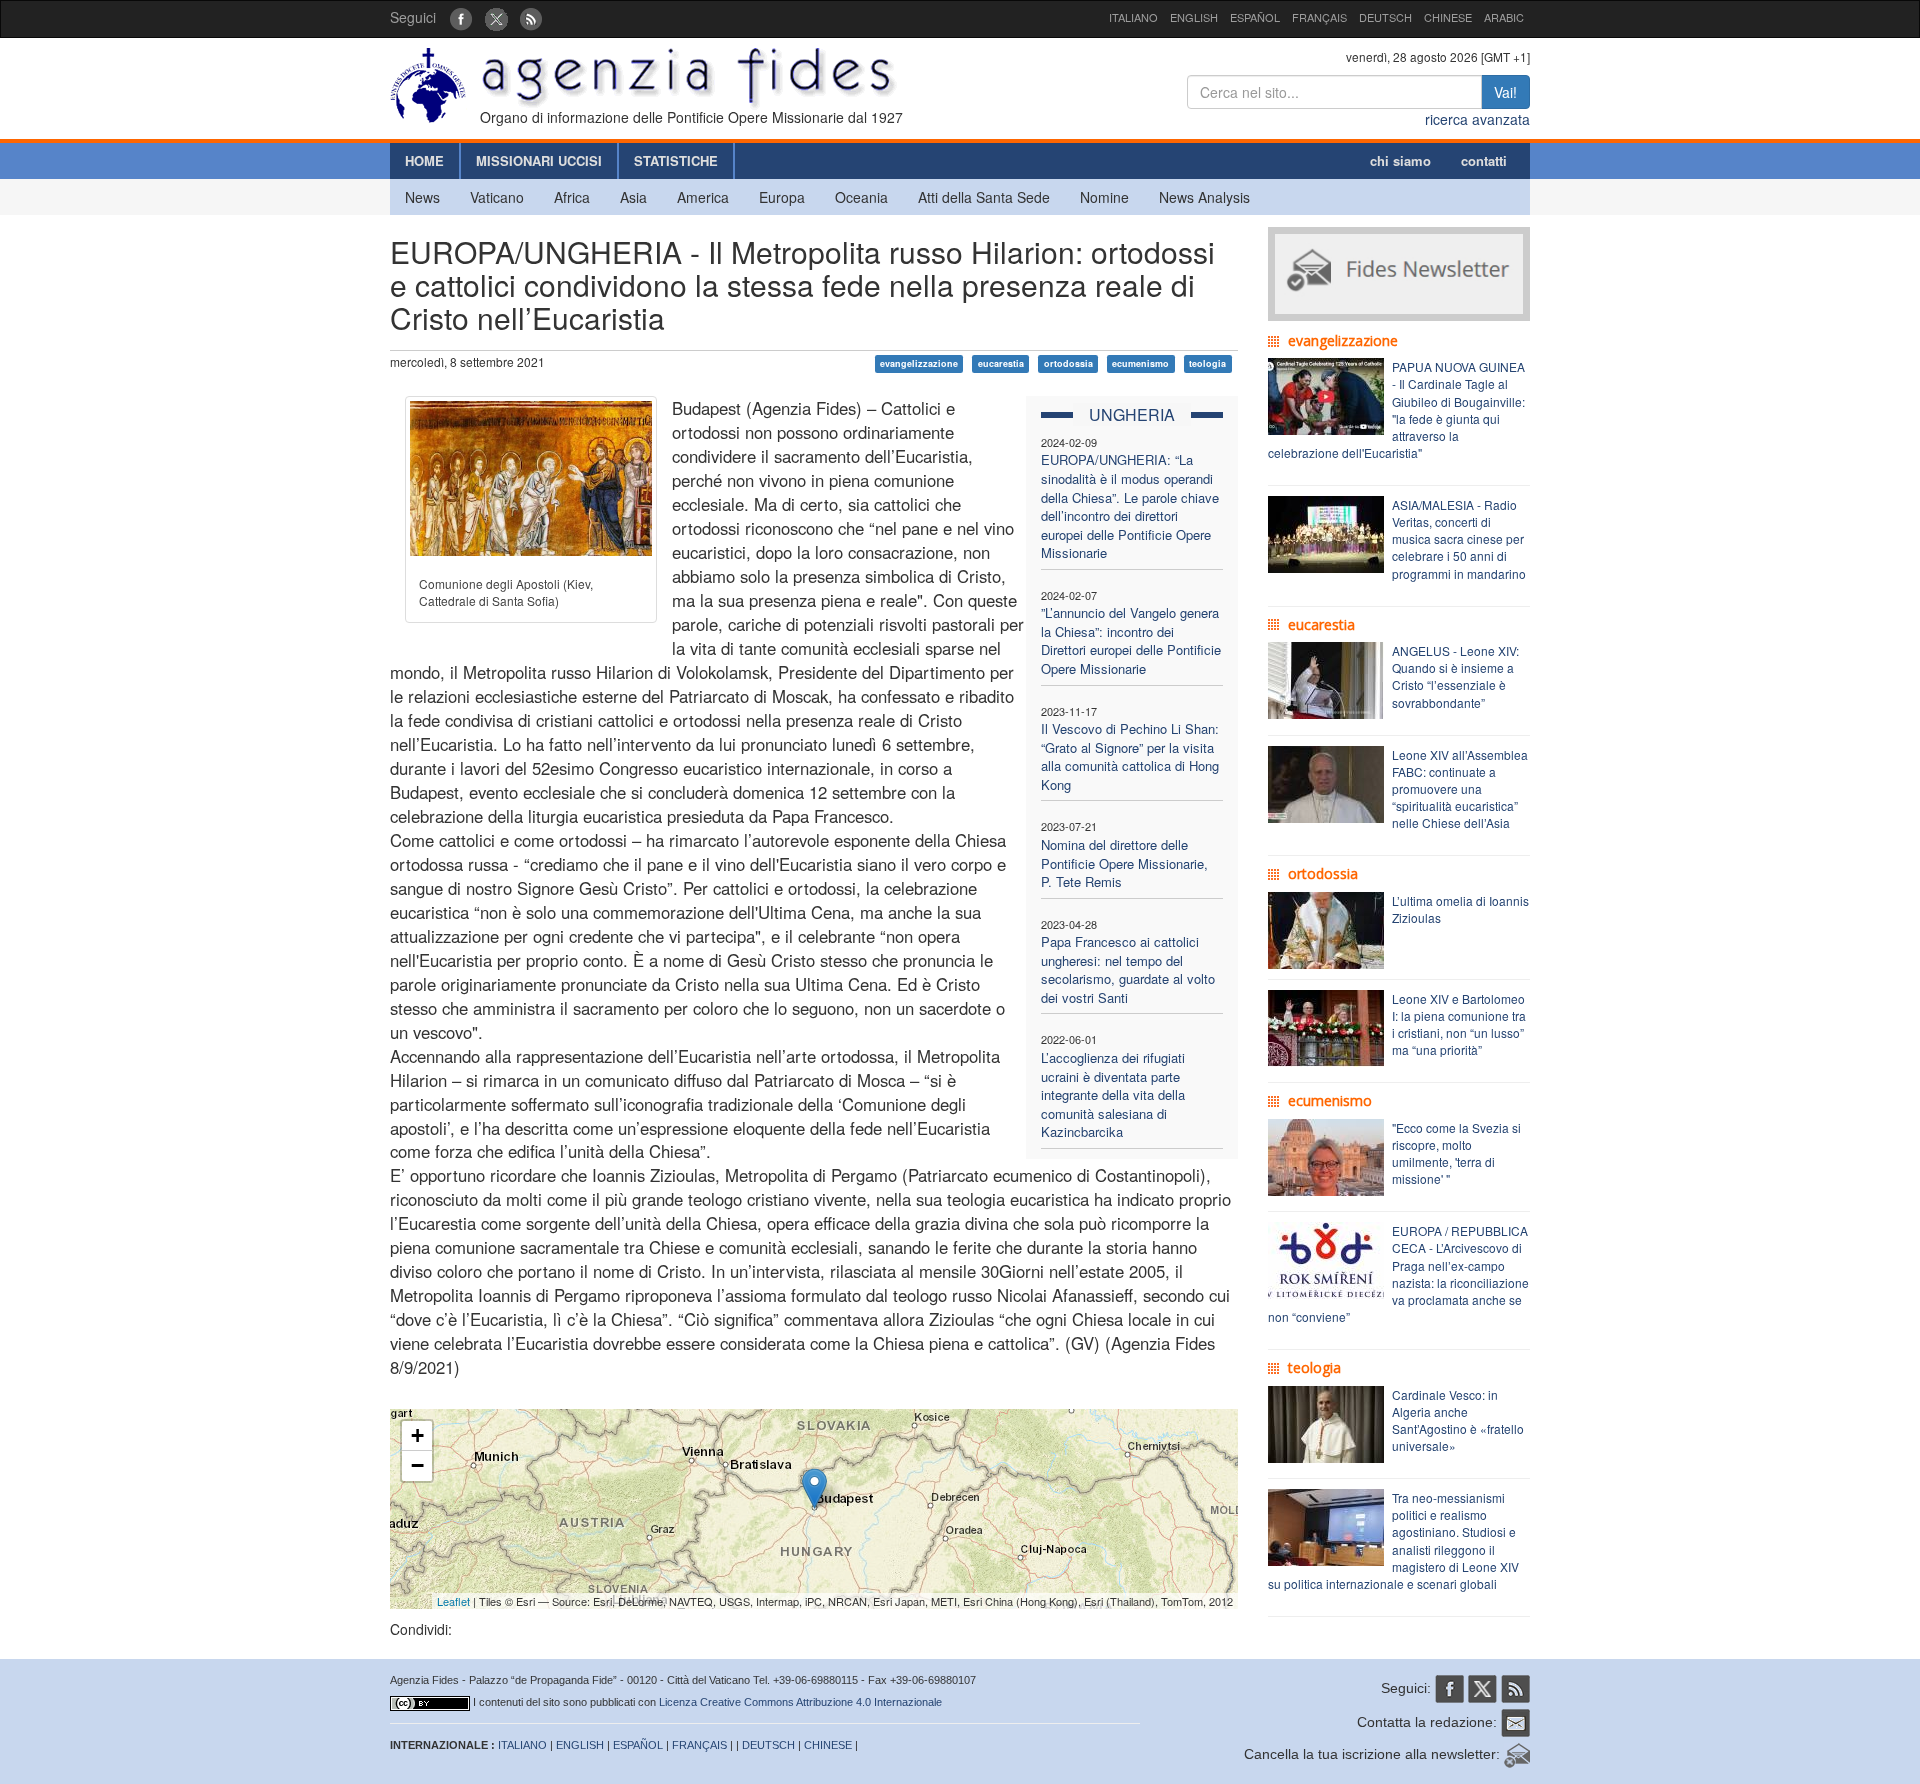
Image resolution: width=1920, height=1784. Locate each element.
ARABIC (1504, 17)
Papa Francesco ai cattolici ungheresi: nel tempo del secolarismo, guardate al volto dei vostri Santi (1128, 969)
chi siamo (1400, 160)
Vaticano (497, 197)
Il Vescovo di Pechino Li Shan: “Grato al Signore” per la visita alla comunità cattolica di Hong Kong (1130, 756)
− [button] (417, 1465)
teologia (1207, 363)
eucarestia (1001, 363)
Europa (782, 197)
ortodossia (1068, 363)
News (422, 197)
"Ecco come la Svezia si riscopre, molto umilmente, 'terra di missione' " (1456, 1153)
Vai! (1505, 92)
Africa (572, 197)
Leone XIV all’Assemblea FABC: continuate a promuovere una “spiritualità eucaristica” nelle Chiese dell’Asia (1460, 789)
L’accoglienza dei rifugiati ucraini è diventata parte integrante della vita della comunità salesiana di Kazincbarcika (1113, 1094)
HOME (424, 160)
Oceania (861, 197)
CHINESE (1448, 17)
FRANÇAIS (1319, 17)
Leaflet (453, 1601)
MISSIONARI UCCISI (539, 160)
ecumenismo (1140, 363)
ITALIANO (1133, 17)
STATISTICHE (676, 160)
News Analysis (1204, 197)
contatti (1484, 160)
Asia (633, 197)
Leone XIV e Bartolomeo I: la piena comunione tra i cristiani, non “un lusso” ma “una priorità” (1459, 1024)
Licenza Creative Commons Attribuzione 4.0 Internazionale (800, 1702)
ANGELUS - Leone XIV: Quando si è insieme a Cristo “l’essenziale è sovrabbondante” (1455, 676)
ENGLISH (1194, 17)
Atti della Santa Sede (984, 197)
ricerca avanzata (1477, 119)
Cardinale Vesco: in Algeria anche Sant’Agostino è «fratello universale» (1458, 1420)
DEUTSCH (1385, 17)
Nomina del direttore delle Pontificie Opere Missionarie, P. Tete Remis (1124, 863)
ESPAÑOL (1255, 17)
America (703, 197)
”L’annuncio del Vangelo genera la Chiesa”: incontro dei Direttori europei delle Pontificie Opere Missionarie (1131, 640)
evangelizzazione (919, 363)
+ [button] (417, 1435)
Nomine (1104, 197)
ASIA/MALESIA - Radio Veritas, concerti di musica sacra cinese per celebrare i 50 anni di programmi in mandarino (1459, 539)
